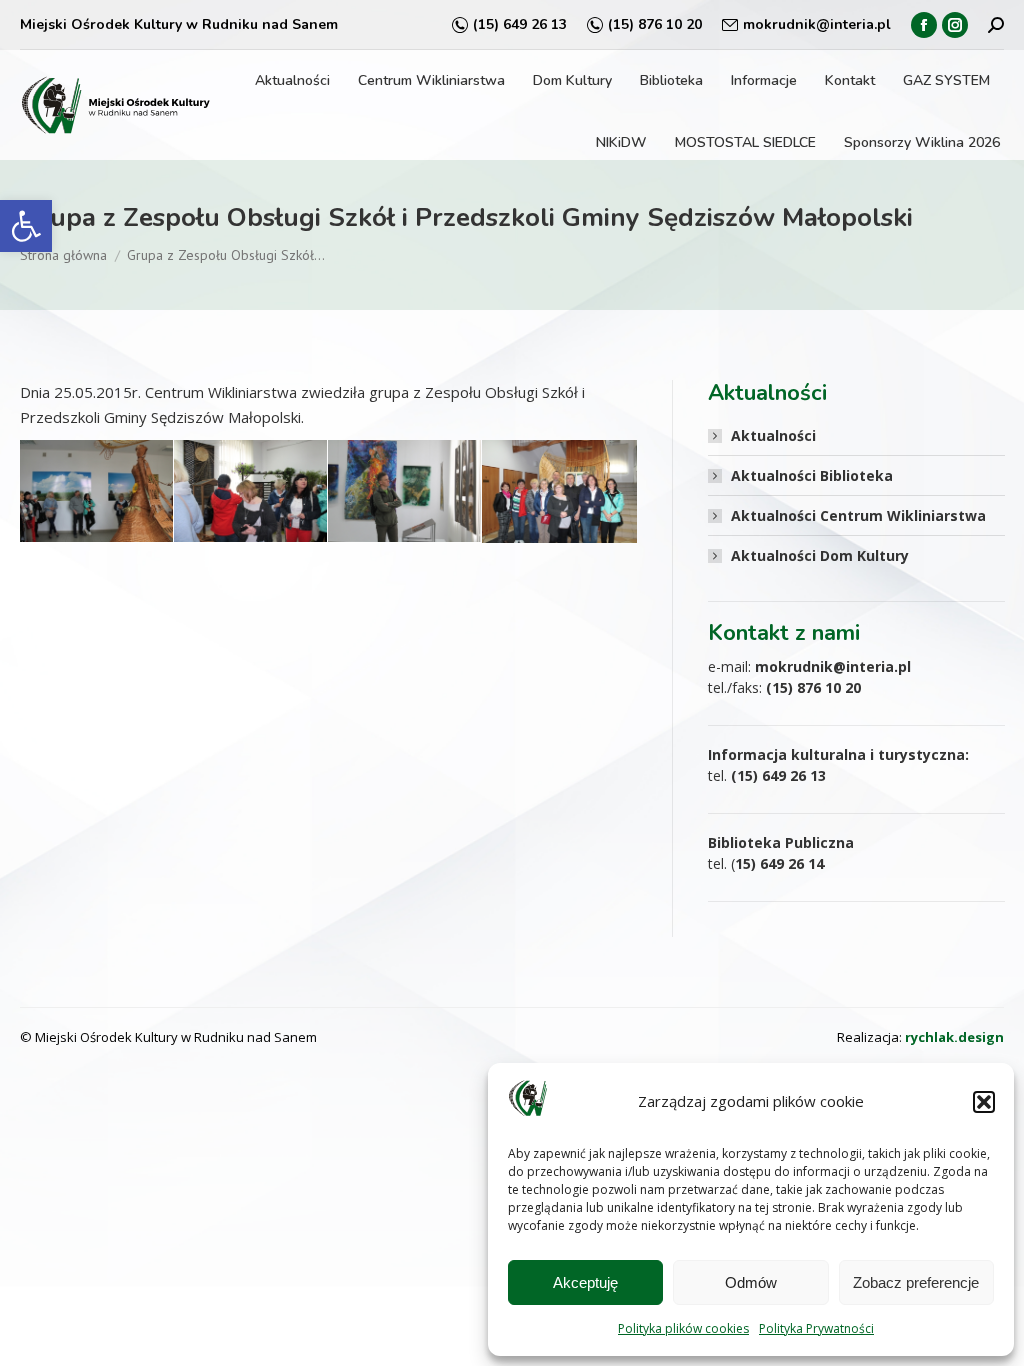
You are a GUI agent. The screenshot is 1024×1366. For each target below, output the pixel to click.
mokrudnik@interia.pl (817, 24)
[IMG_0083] (250, 491)
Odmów (751, 1282)
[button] (26, 226)
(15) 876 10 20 (655, 24)
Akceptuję (585, 1282)
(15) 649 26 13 (520, 24)
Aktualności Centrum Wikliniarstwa (858, 515)
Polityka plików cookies (683, 1328)
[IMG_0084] (404, 491)
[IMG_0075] (96, 491)
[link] (954, 1037)
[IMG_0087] (559, 491)
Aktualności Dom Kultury (820, 555)
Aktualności (773, 435)
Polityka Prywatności (816, 1328)
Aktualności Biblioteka (812, 475)
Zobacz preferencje (916, 1282)
